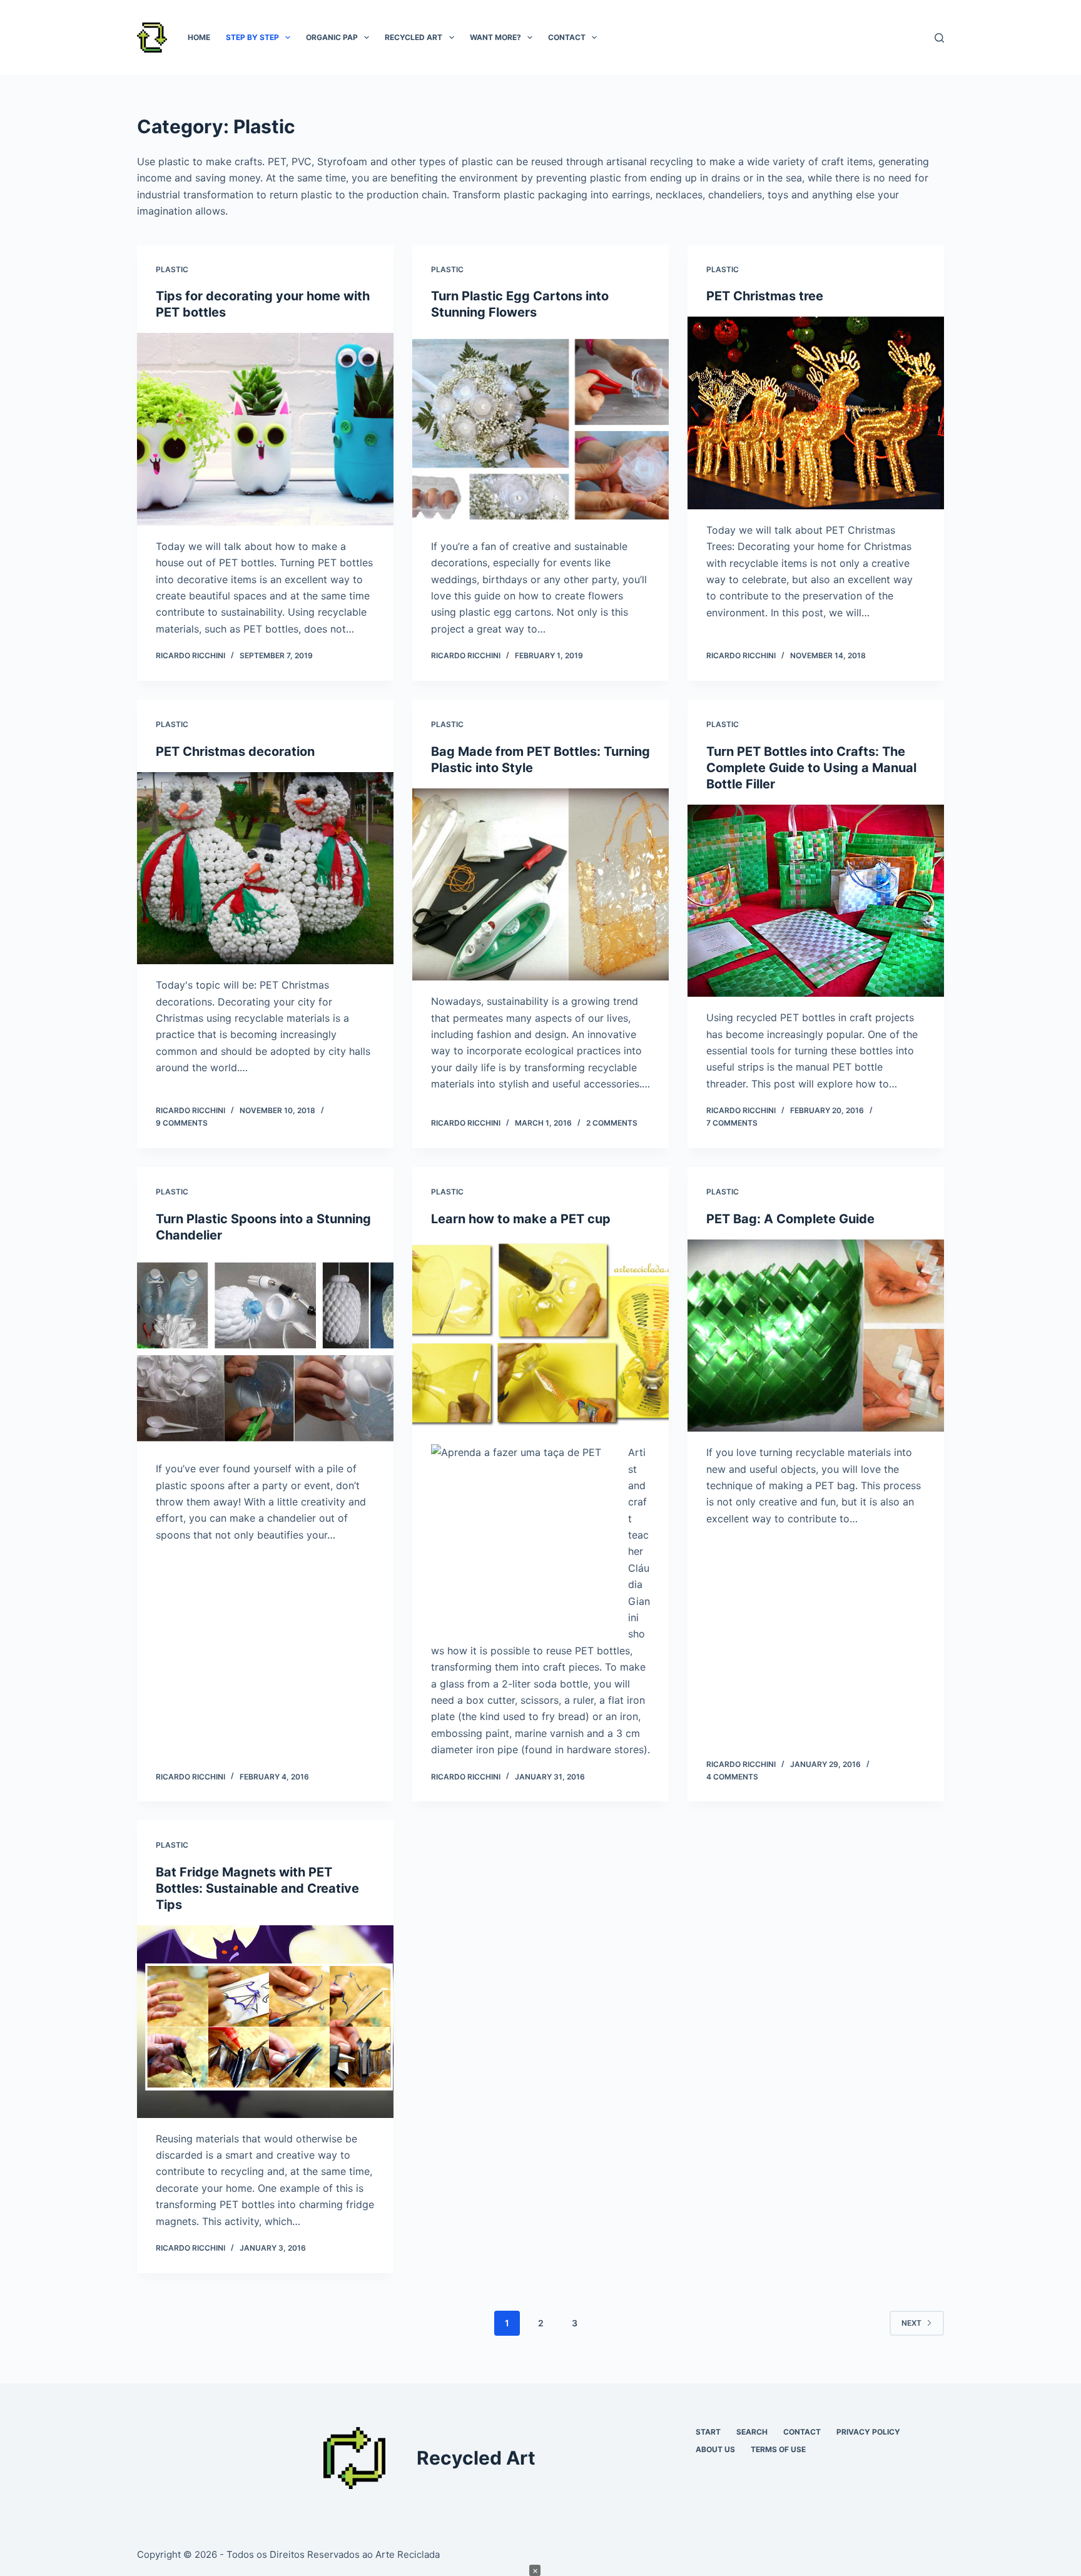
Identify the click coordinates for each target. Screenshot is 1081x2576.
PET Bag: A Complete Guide (790, 1219)
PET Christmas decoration (235, 751)
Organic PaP (332, 37)
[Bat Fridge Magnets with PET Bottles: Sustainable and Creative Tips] (265, 2022)
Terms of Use (778, 2449)
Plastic (172, 269)
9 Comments (182, 1123)
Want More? (495, 37)
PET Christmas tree (765, 296)
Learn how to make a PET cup (521, 1219)
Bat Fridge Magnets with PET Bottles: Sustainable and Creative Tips (257, 1888)
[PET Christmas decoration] (265, 868)
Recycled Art (414, 37)
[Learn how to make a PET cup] (540, 1336)
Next (911, 2323)
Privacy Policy (868, 2432)
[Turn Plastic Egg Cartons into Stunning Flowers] (540, 429)
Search (752, 2432)
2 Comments (612, 1123)
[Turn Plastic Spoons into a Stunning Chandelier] (265, 1352)
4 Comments (732, 1777)
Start (708, 2432)
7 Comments (732, 1123)
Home (199, 37)
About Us (715, 2449)
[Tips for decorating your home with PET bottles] (265, 429)
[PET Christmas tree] (816, 413)
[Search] (939, 38)
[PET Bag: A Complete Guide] (816, 1336)
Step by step (252, 37)
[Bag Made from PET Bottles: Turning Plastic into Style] (540, 885)
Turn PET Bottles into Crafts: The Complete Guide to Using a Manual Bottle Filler (811, 768)
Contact (567, 37)
